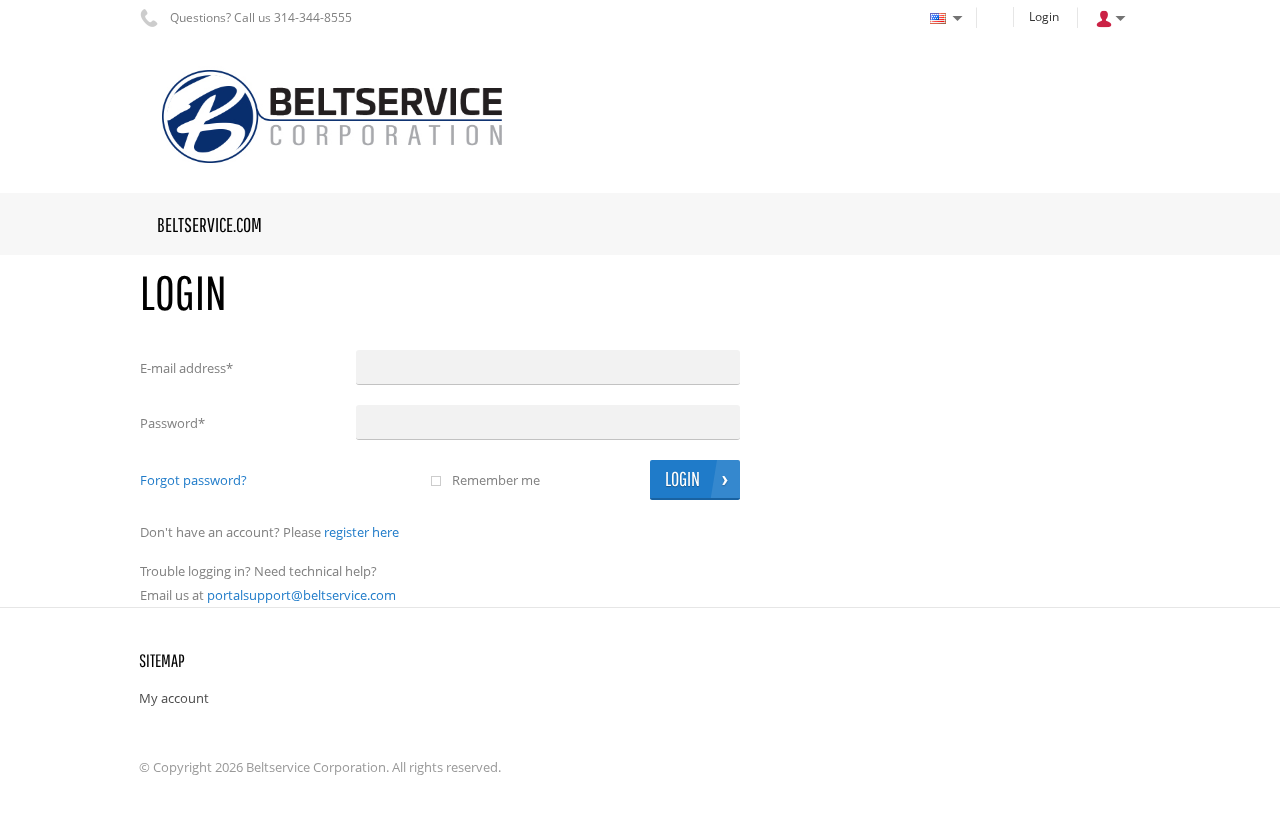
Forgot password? (193, 480)
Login (1044, 16)
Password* (172, 423)
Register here (361, 532)
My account (174, 698)
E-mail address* (186, 368)
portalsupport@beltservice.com (301, 595)
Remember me (496, 480)
